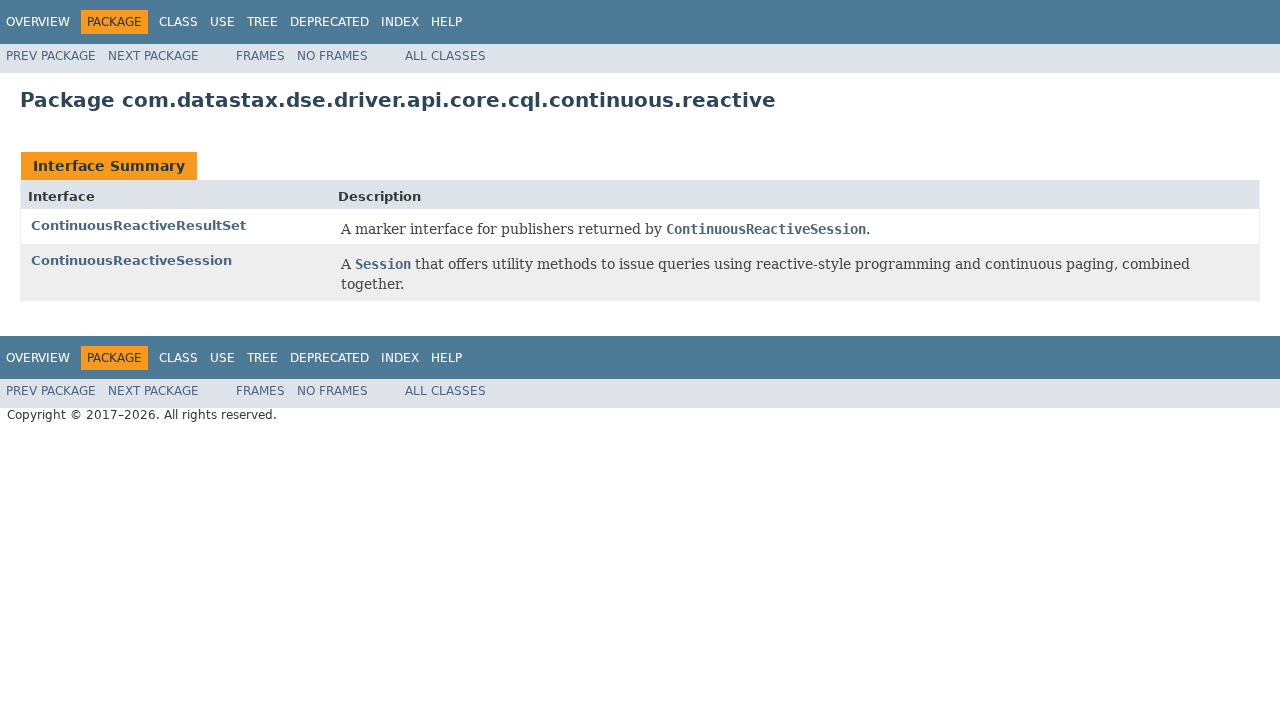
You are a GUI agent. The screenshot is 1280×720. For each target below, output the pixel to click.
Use (222, 22)
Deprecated (329, 22)
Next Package (153, 56)
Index (400, 22)
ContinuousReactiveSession (131, 260)
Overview (38, 22)
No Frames (332, 56)
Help (446, 22)
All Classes (445, 56)
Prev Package (51, 56)
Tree (262, 22)
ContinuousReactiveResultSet (138, 225)
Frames (260, 56)
